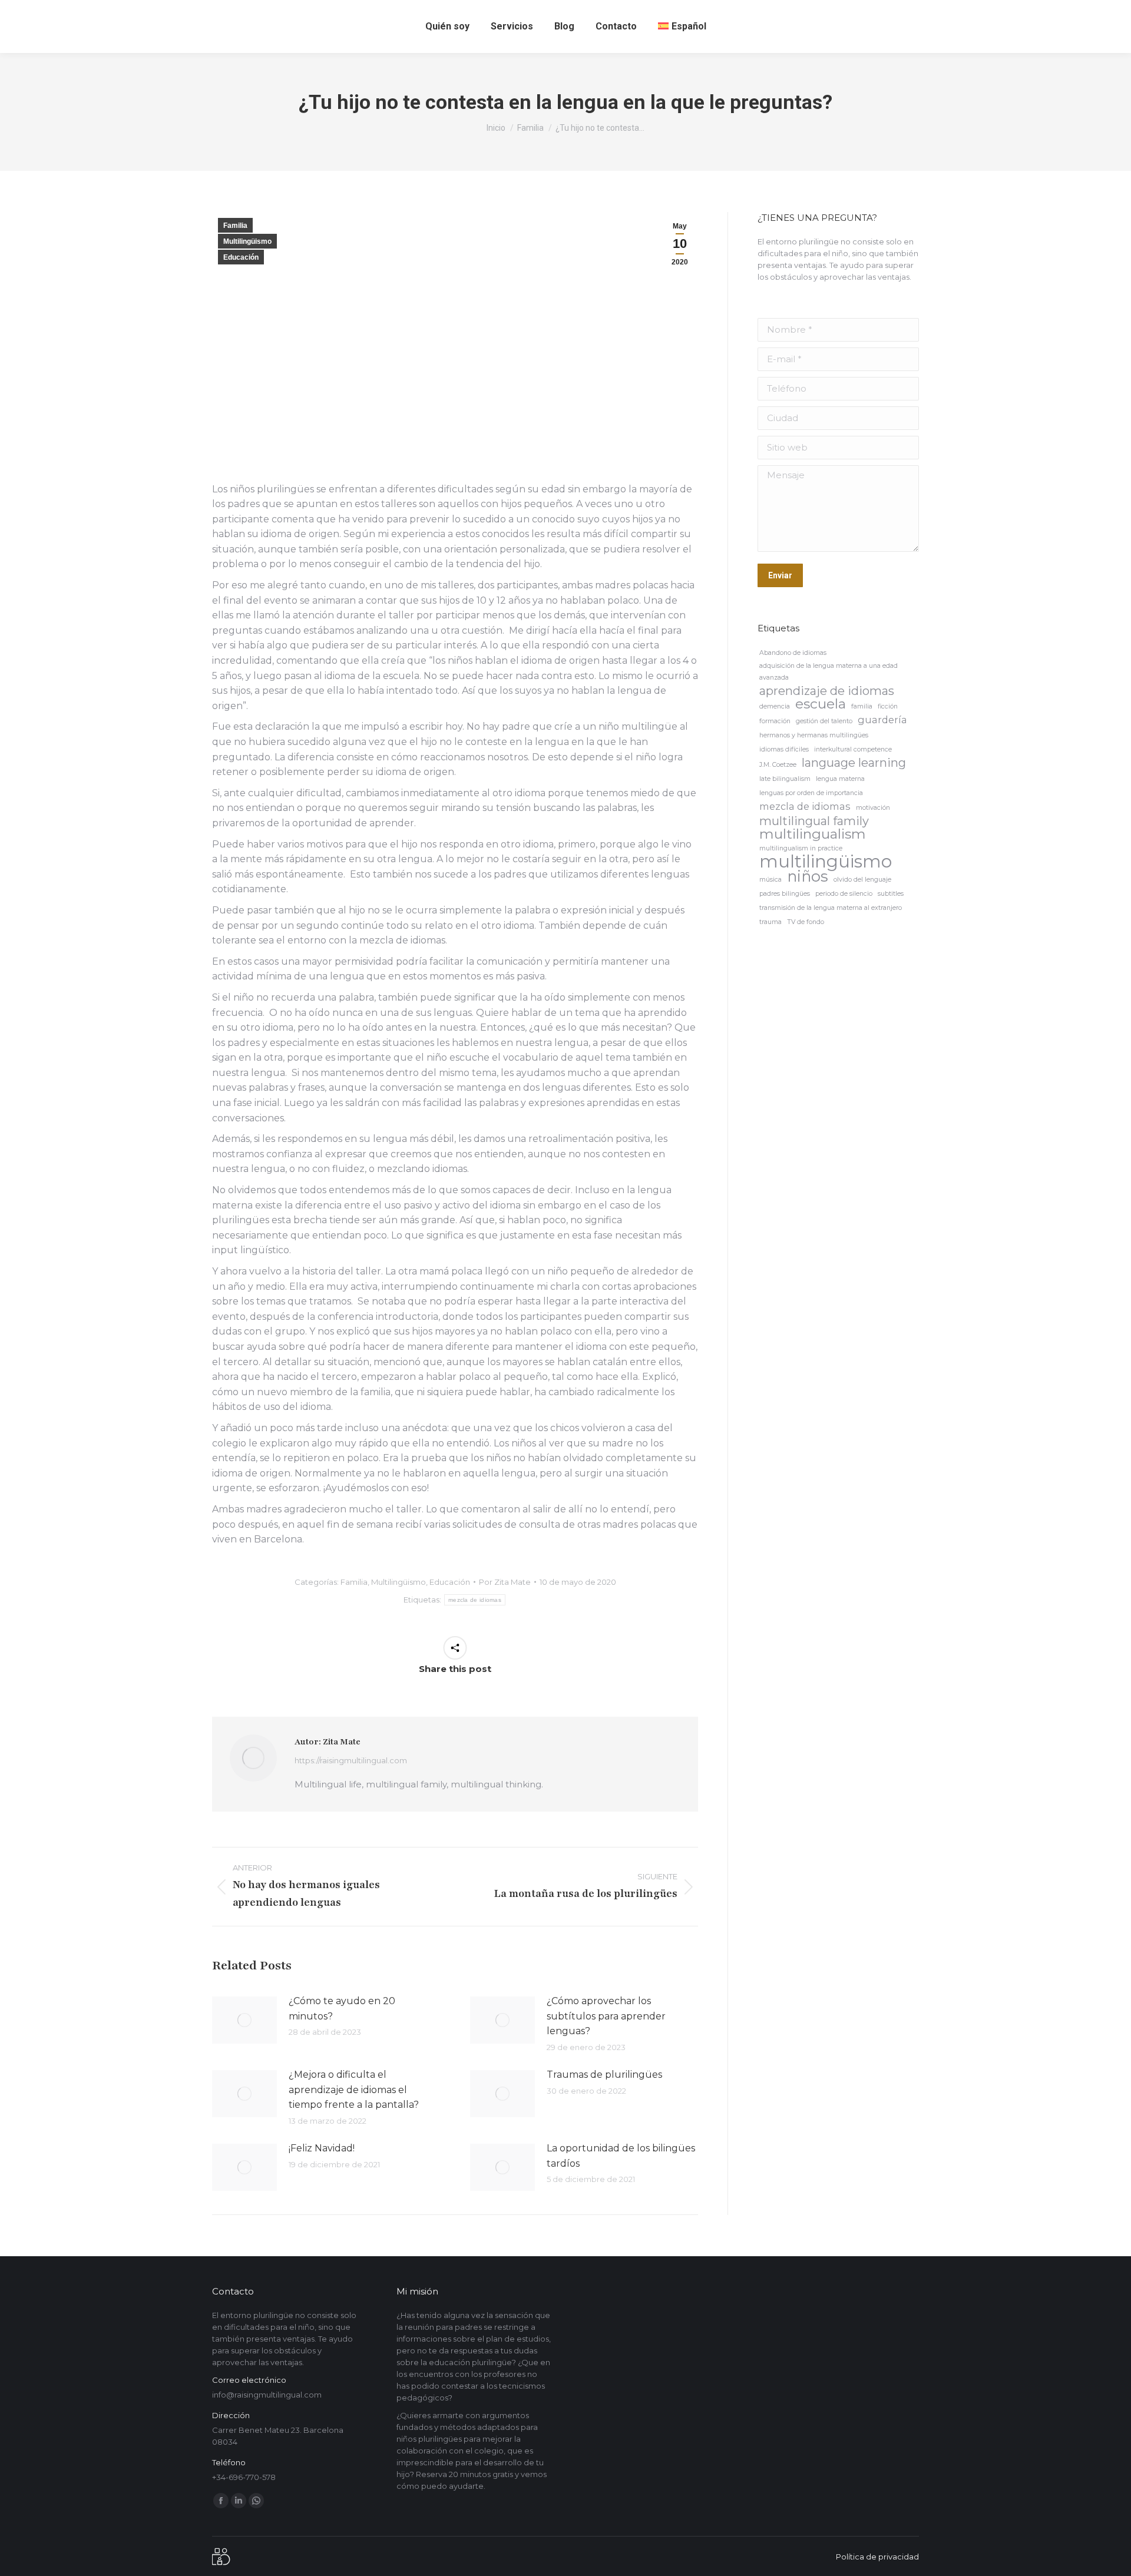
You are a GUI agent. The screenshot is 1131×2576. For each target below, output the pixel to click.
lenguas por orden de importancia (811, 793)
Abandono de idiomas (793, 653)
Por (505, 1582)
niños (808, 876)
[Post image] (244, 2020)
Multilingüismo (247, 241)
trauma (770, 922)
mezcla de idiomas (475, 1600)
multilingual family (814, 821)
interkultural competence (853, 749)
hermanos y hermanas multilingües (814, 735)
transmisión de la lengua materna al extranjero (831, 908)
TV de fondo (806, 922)
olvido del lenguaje (862, 880)
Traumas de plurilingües (604, 2075)
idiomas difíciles (784, 749)
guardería (882, 720)
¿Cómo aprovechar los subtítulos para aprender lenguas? (606, 2016)
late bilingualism (785, 779)
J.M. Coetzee (778, 765)
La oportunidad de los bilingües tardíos (621, 2156)
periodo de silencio (844, 894)
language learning (854, 763)
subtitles (891, 894)
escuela (821, 704)
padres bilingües (785, 894)
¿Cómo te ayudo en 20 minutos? (342, 2009)
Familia (235, 226)
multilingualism (813, 834)
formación (775, 721)
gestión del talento (824, 721)
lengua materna (840, 779)
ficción (888, 706)
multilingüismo (826, 862)
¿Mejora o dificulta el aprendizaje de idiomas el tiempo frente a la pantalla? (354, 2090)
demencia (775, 706)
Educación (241, 257)
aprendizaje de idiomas (827, 691)
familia (862, 706)
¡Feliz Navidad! (322, 2148)
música (770, 880)
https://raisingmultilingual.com (351, 1760)
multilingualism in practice (801, 848)
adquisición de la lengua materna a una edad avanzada (829, 672)
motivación (873, 808)
